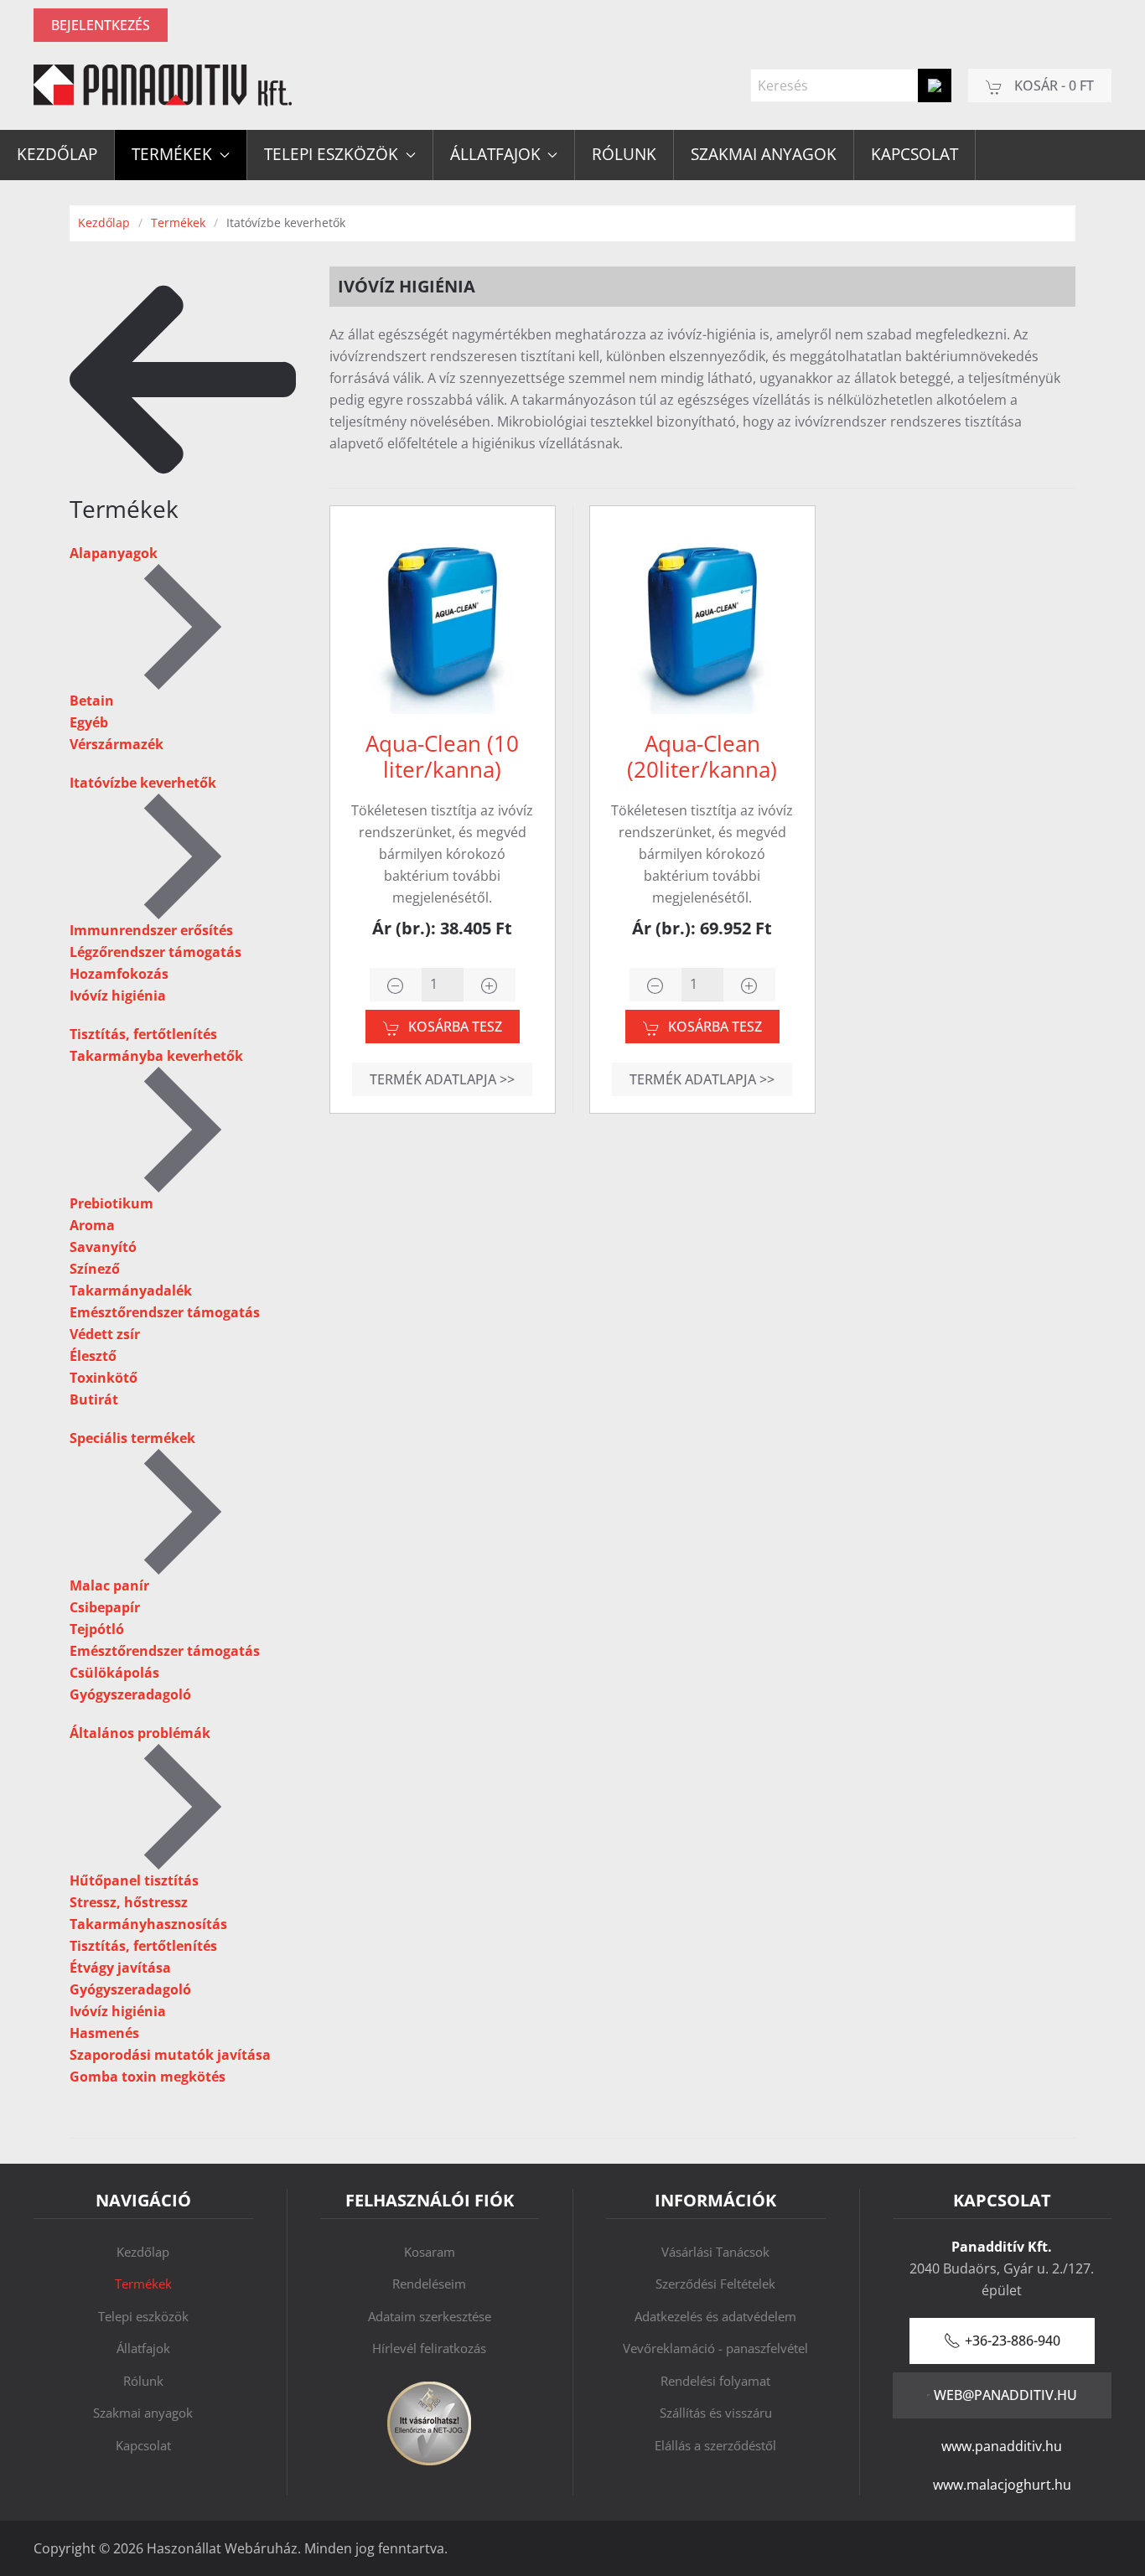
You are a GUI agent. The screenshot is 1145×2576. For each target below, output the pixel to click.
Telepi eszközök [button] (331, 154)
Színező (95, 1269)
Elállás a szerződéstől (715, 2445)
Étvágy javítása (120, 1968)
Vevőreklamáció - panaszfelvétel (715, 2348)
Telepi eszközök (143, 2316)
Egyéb (89, 722)
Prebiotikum (111, 1203)
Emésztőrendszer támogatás (165, 1312)
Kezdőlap (57, 154)
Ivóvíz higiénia (118, 996)
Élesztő (93, 1356)
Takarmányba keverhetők (156, 1056)
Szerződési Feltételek (715, 2284)
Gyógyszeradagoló (130, 1694)
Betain (92, 701)
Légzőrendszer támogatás (155, 952)
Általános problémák (140, 1733)
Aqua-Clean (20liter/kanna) (702, 756)
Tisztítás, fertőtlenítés (143, 1034)
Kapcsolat (914, 154)
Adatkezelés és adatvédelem (715, 2316)
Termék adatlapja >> (442, 1079)
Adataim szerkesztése (430, 2316)
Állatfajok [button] (495, 154)
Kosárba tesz (455, 1027)
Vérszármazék (117, 744)
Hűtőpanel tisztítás (134, 1880)
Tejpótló (97, 1629)
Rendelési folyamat (715, 2381)
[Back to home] (163, 85)
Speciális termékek (132, 1438)
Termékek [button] (172, 154)
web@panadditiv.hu (1005, 2395)
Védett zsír (105, 1334)
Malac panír (109, 1585)
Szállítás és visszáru (716, 2413)
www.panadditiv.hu (1002, 2446)
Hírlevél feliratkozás (429, 2348)
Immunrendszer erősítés (151, 930)
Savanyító (103, 1247)
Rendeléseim (429, 2284)
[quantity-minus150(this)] (655, 985)
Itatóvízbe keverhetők (143, 783)
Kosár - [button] (1052, 85)
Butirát (94, 1399)
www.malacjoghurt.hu (1002, 2485)
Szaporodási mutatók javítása (170, 2055)
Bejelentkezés (101, 25)
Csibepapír (105, 1607)
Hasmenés (104, 2033)
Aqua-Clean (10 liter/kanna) (442, 756)
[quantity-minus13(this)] (396, 985)
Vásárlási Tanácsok (715, 2252)
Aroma (92, 1225)
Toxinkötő (104, 1378)
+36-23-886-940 (1013, 2341)
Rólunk (624, 154)
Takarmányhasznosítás (148, 1924)
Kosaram (430, 2252)
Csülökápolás (114, 1673)
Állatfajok (143, 2348)
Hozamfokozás (119, 974)
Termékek (143, 2284)
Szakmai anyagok (764, 154)
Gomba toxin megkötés (148, 2077)
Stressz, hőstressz (129, 1902)
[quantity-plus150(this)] (749, 985)
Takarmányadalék (131, 1291)
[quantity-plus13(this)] (490, 985)
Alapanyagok (114, 553)
